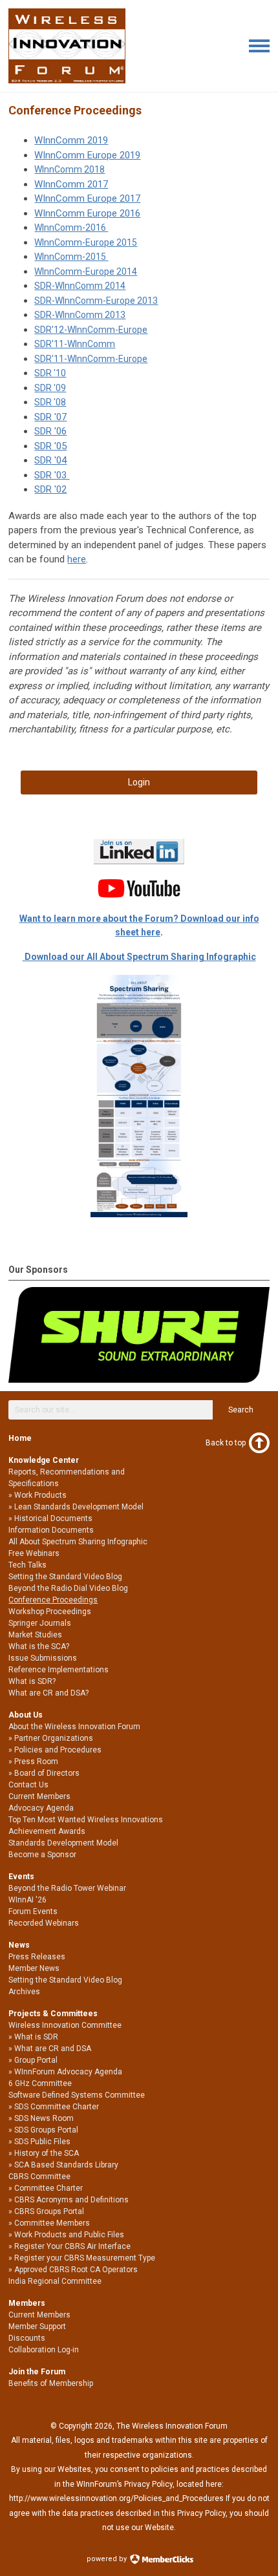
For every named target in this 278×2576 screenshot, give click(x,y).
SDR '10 (50, 373)
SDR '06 (50, 431)
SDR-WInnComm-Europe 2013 (96, 301)
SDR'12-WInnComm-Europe (91, 330)
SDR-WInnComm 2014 (80, 286)
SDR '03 (52, 475)
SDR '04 (50, 460)
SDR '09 (50, 388)
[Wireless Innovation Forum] (67, 80)
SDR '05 (50, 446)
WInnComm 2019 (71, 140)
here (77, 559)
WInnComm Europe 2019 (87, 155)
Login (139, 782)
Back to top (226, 1443)
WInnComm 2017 (71, 184)
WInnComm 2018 (69, 169)
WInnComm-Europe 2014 (86, 271)
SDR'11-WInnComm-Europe (91, 359)
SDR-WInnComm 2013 (80, 315)
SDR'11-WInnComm (75, 344)
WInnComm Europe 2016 (87, 213)
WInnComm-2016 (71, 228)
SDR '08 (50, 402)
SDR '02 (50, 489)
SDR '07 (50, 417)
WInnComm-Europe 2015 (86, 242)
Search (241, 1410)
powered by (108, 2559)
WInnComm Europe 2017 (87, 198)
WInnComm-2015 (71, 257)
